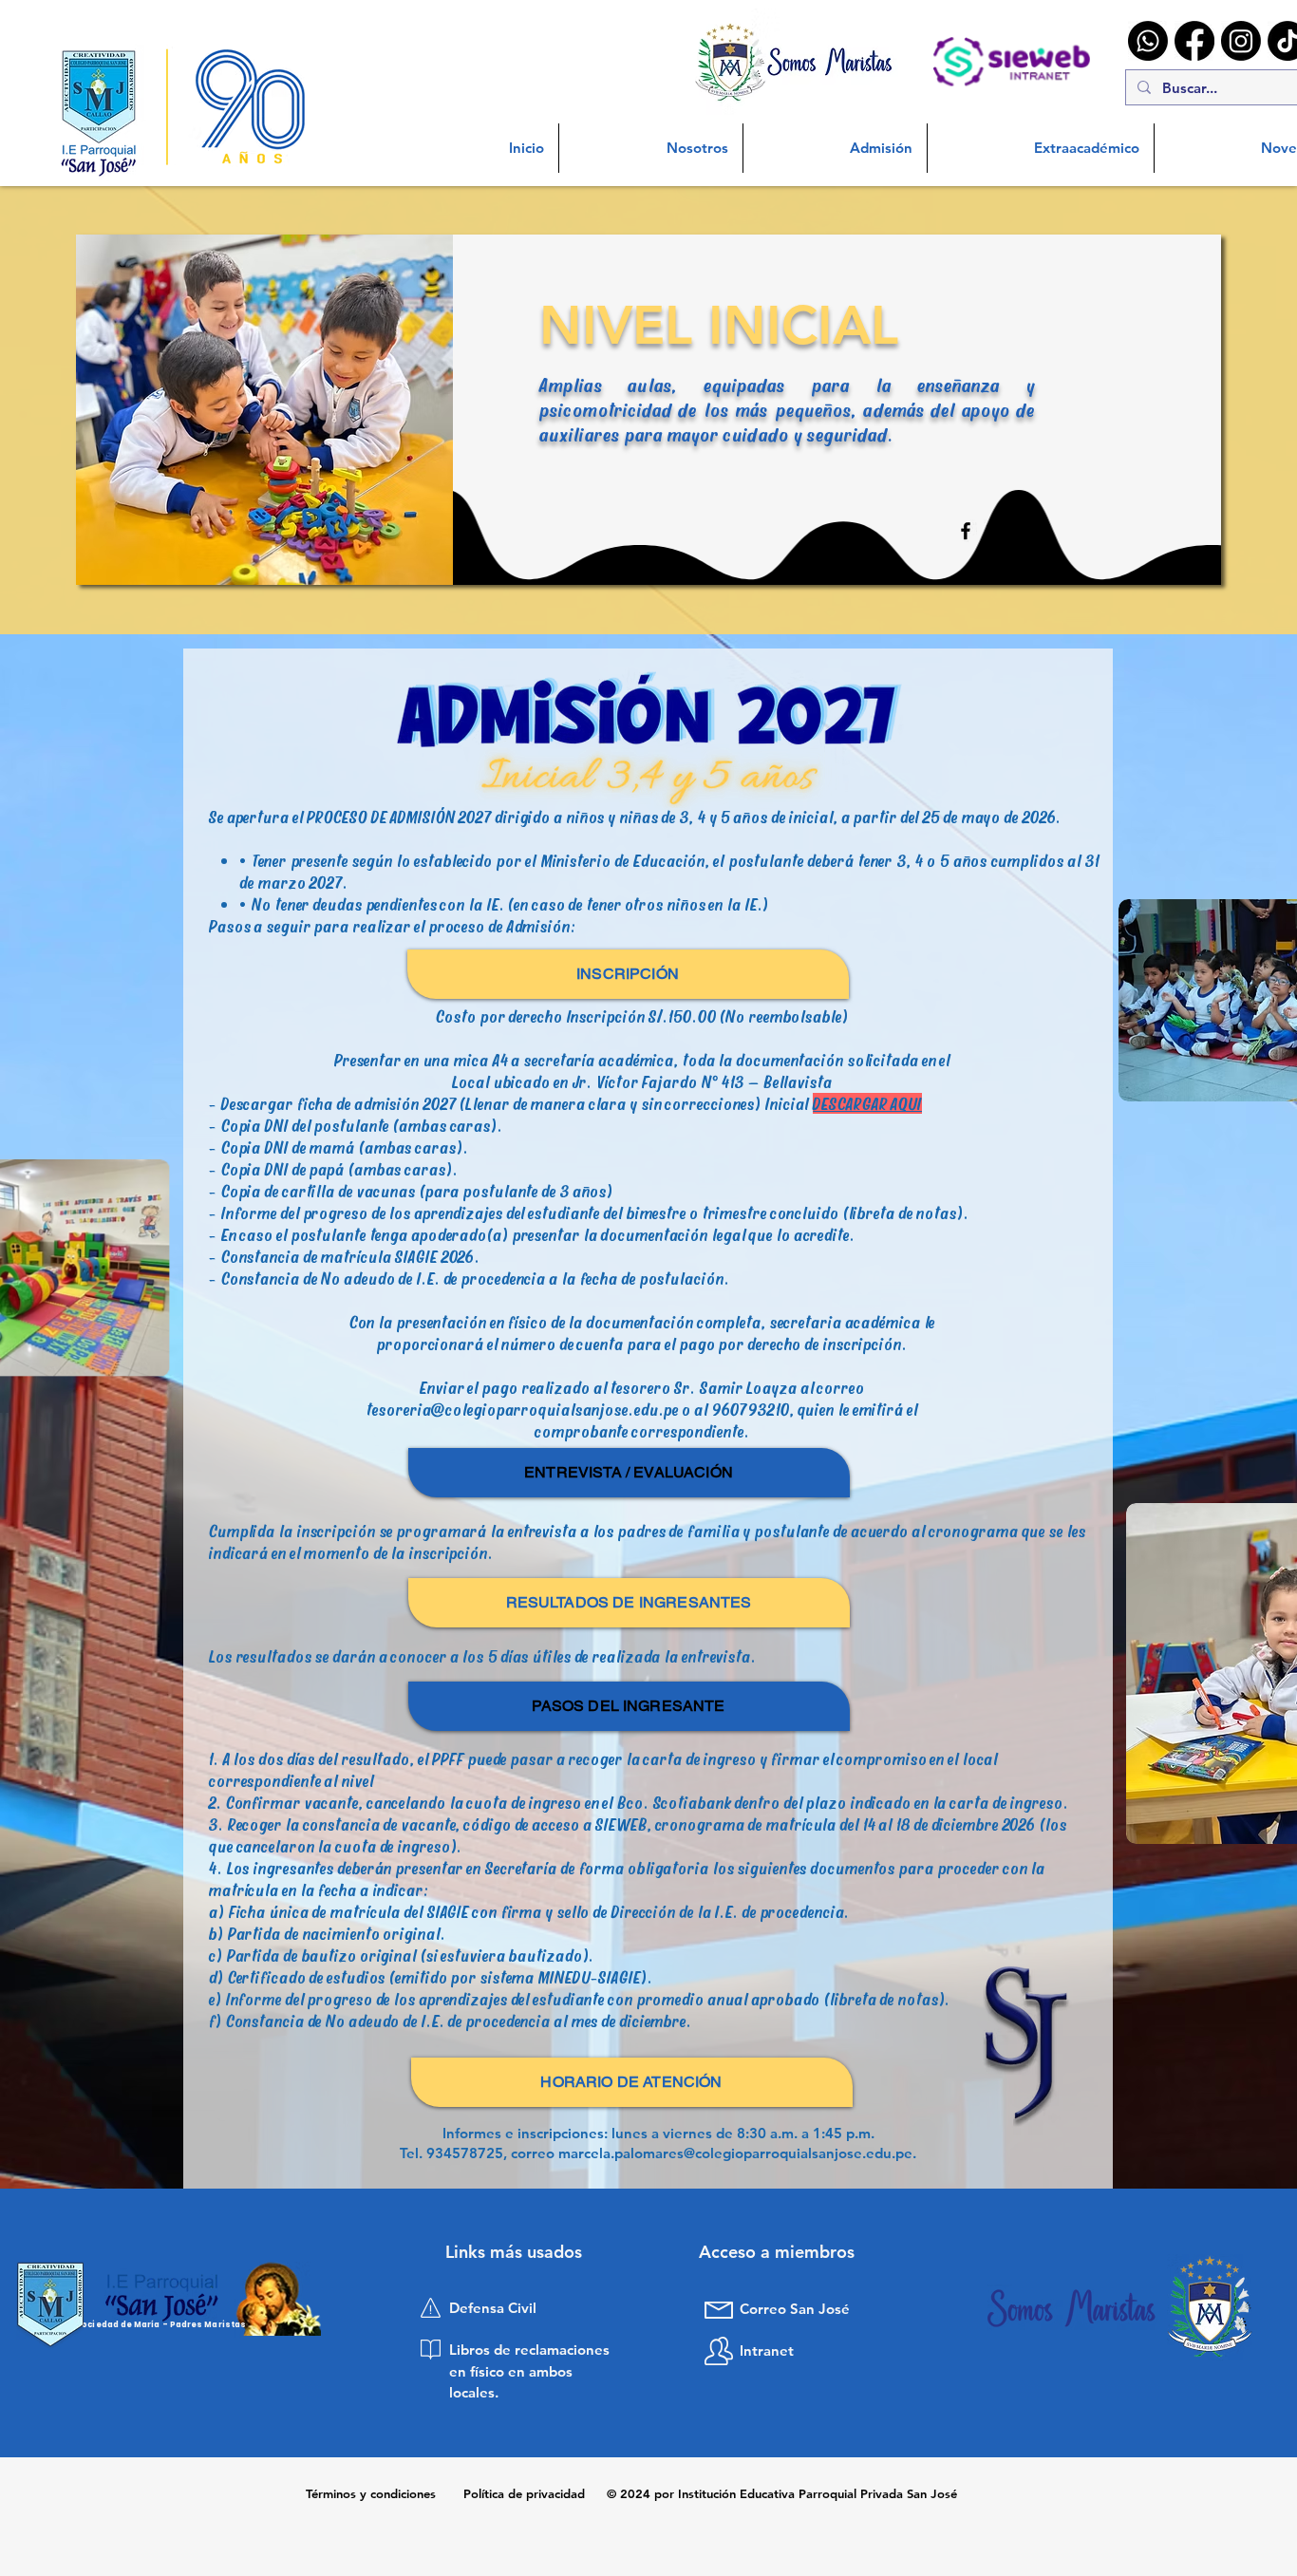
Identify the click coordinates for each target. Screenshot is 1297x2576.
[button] (651, 148)
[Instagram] (1241, 41)
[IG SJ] (995, 531)
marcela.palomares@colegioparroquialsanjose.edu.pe (735, 2153)
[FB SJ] (966, 531)
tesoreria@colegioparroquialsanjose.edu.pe (523, 1409)
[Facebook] (1194, 41)
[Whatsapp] (1148, 41)
